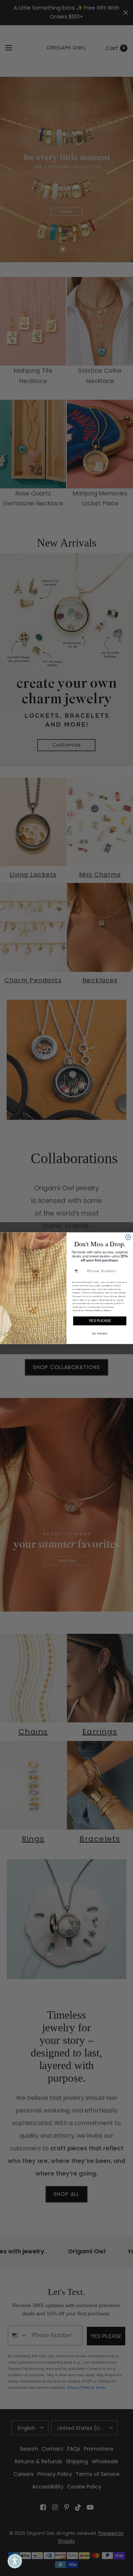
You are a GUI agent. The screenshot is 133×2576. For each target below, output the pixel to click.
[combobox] (79, 1271)
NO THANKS (100, 1333)
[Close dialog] (128, 1237)
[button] (15, 2561)
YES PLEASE (100, 1320)
